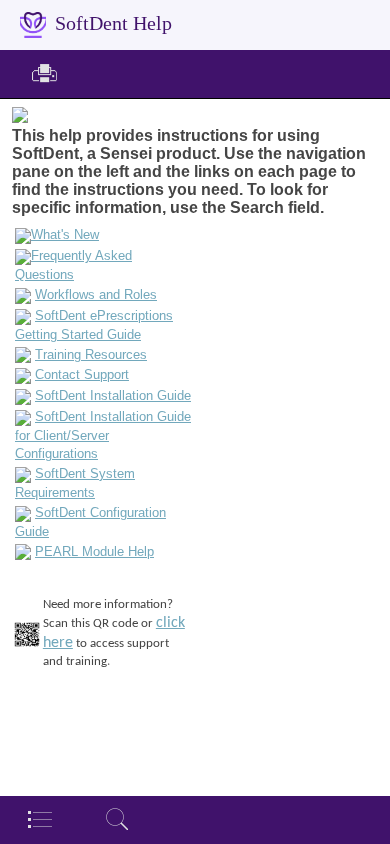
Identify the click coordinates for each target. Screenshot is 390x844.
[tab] (39, 819)
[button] (44, 74)
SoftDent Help (113, 23)
